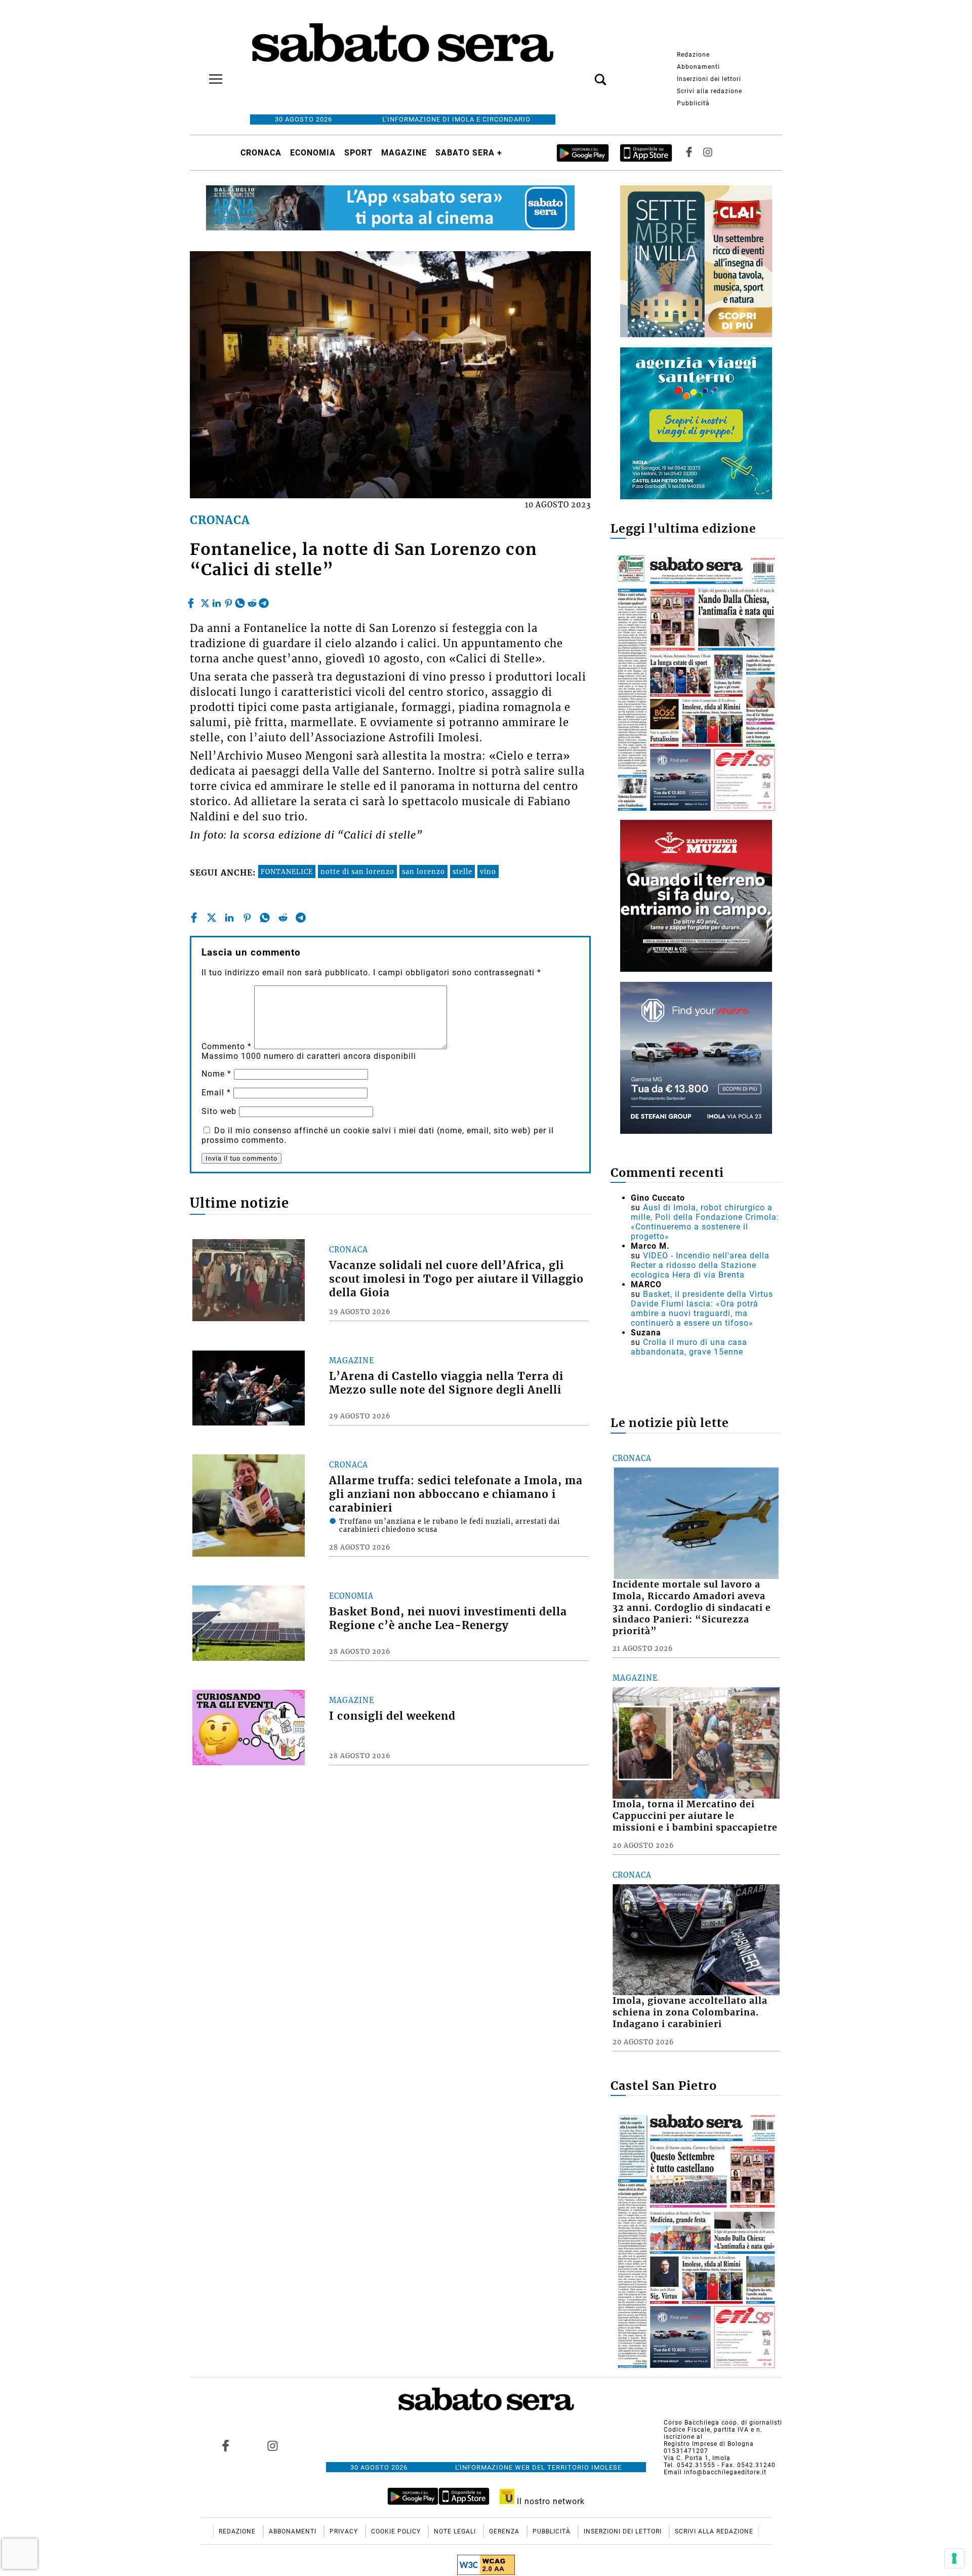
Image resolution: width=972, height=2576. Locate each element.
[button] (585, 74)
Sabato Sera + (469, 153)
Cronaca (261, 153)
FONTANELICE (287, 871)
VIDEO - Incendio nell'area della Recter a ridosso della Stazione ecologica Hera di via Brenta (700, 1265)
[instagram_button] (708, 153)
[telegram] (264, 601)
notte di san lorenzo (357, 871)
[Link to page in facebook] (226, 2445)
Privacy (345, 2531)
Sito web (219, 1111)
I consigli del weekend (392, 1716)
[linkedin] (217, 601)
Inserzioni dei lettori (709, 79)
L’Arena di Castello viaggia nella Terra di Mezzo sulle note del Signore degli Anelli (446, 1383)
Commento (227, 1046)
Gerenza (505, 2531)
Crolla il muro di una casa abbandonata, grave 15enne (689, 1347)
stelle (462, 871)
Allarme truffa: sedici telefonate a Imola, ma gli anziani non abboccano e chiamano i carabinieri (456, 1494)
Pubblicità (693, 103)
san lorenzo (423, 871)
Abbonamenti (698, 67)
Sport (358, 153)
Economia (313, 153)
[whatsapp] (240, 601)
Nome (216, 1074)
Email (216, 1093)
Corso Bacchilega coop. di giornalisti (723, 2423)
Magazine (404, 153)
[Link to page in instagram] (272, 2445)
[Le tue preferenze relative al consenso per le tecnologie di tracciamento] (954, 2558)
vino (488, 871)
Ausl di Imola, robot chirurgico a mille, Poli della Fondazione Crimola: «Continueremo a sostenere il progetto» (705, 1222)
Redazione (693, 55)
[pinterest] (228, 601)
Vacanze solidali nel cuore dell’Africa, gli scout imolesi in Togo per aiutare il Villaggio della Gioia (456, 1279)
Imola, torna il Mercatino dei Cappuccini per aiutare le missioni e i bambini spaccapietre (695, 1816)
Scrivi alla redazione (710, 91)
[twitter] (205, 601)
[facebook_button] (689, 153)
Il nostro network (550, 2501)
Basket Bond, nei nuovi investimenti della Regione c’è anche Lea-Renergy (448, 1619)
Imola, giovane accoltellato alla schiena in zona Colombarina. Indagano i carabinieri (690, 2012)
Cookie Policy (397, 2531)
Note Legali (456, 2531)
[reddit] (252, 601)
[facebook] (192, 601)
